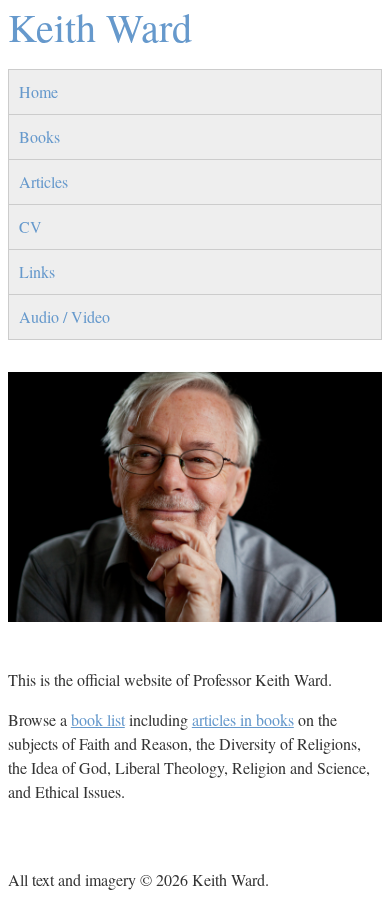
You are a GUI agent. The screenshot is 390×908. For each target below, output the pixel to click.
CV (30, 226)
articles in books (243, 719)
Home (38, 91)
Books (39, 136)
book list (98, 719)
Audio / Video (64, 316)
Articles (43, 181)
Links (37, 271)
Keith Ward (100, 26)
